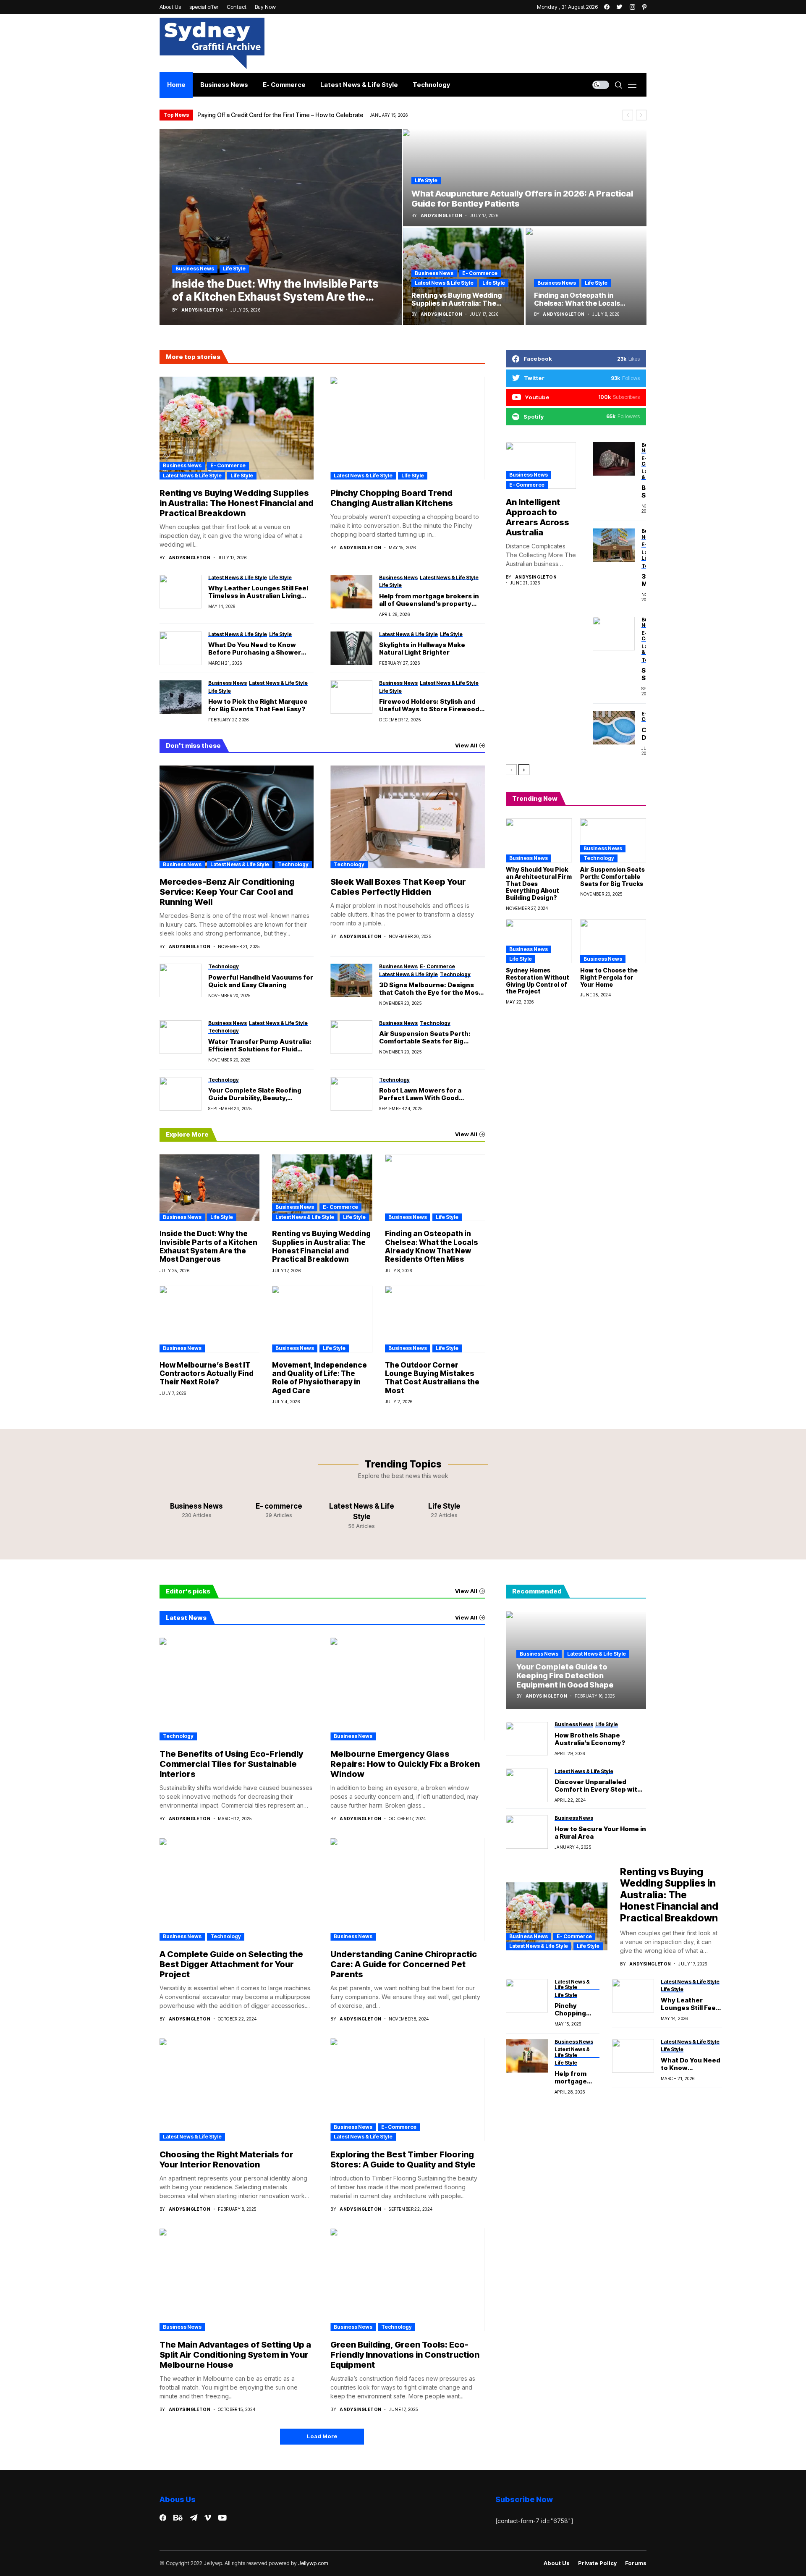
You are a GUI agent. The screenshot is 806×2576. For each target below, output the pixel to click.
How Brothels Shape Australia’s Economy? (590, 1739)
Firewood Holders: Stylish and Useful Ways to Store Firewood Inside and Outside (429, 705)
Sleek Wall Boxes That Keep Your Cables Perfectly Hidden (398, 887)
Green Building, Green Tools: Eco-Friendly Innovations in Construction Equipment (405, 2355)
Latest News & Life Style (444, 283)
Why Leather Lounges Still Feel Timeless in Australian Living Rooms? (258, 592)
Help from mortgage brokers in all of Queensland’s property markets (429, 600)
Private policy (597, 2563)
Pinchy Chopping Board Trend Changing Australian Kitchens (392, 498)
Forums (636, 2563)
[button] (628, 115)
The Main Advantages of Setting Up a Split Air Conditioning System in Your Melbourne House (235, 2355)
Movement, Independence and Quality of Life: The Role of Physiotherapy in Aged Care (319, 1378)
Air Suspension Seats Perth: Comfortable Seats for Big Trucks (425, 1038)
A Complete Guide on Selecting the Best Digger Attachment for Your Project (231, 1964)
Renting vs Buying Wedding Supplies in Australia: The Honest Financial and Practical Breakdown (237, 503)
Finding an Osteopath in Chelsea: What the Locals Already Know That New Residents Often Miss (432, 1246)
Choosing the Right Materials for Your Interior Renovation (226, 2159)
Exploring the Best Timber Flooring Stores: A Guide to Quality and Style (403, 2159)
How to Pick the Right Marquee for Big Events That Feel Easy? (258, 705)
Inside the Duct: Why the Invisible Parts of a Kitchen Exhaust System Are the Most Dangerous (208, 1246)
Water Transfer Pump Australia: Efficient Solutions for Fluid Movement (260, 1046)
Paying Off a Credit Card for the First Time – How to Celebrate (280, 115)
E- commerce (480, 273)
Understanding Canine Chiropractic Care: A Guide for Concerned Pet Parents (404, 1964)
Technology (293, 864)
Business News (195, 269)
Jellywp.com (313, 2563)
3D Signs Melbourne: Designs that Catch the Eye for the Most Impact (430, 989)
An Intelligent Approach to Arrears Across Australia (538, 517)
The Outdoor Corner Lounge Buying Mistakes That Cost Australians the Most (432, 1378)
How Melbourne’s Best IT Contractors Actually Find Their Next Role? (207, 1374)
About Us (557, 2563)
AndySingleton (202, 310)
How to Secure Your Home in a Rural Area (600, 1833)
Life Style (234, 269)
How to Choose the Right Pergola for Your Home (609, 977)
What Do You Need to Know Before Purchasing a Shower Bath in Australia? (255, 649)
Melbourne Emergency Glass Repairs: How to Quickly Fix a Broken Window (405, 1764)
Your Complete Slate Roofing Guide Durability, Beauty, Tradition (255, 1094)
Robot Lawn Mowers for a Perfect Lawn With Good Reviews (420, 1094)
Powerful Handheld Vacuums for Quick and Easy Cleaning (261, 981)
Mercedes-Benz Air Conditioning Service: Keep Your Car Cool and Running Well (227, 892)
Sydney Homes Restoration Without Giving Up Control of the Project (538, 981)
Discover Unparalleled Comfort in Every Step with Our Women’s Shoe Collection (598, 1786)
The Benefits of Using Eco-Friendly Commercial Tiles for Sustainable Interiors (231, 1764)
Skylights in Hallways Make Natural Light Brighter (422, 649)
